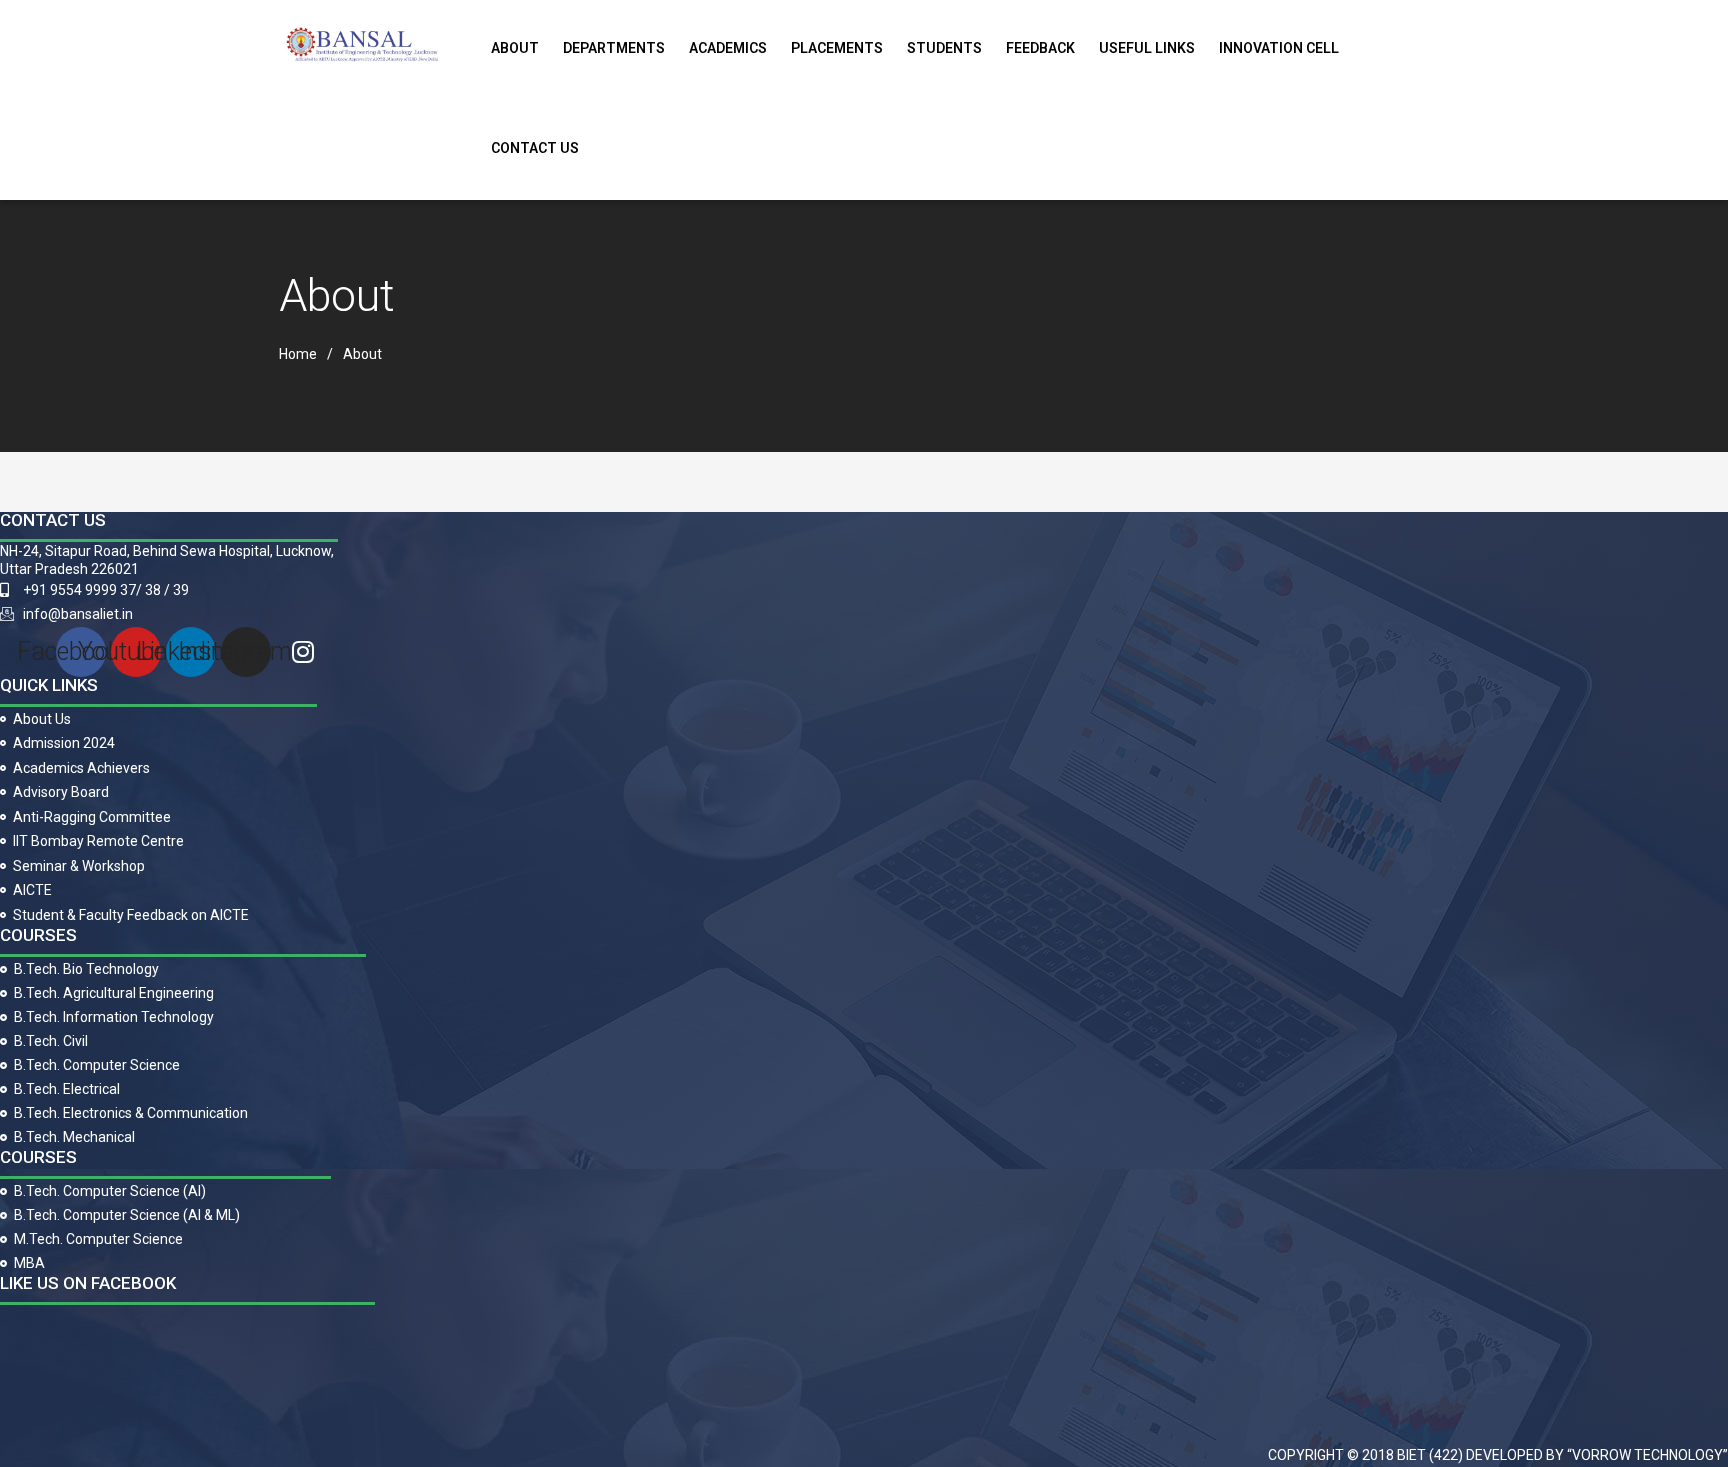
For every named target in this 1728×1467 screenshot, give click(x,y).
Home (298, 354)
